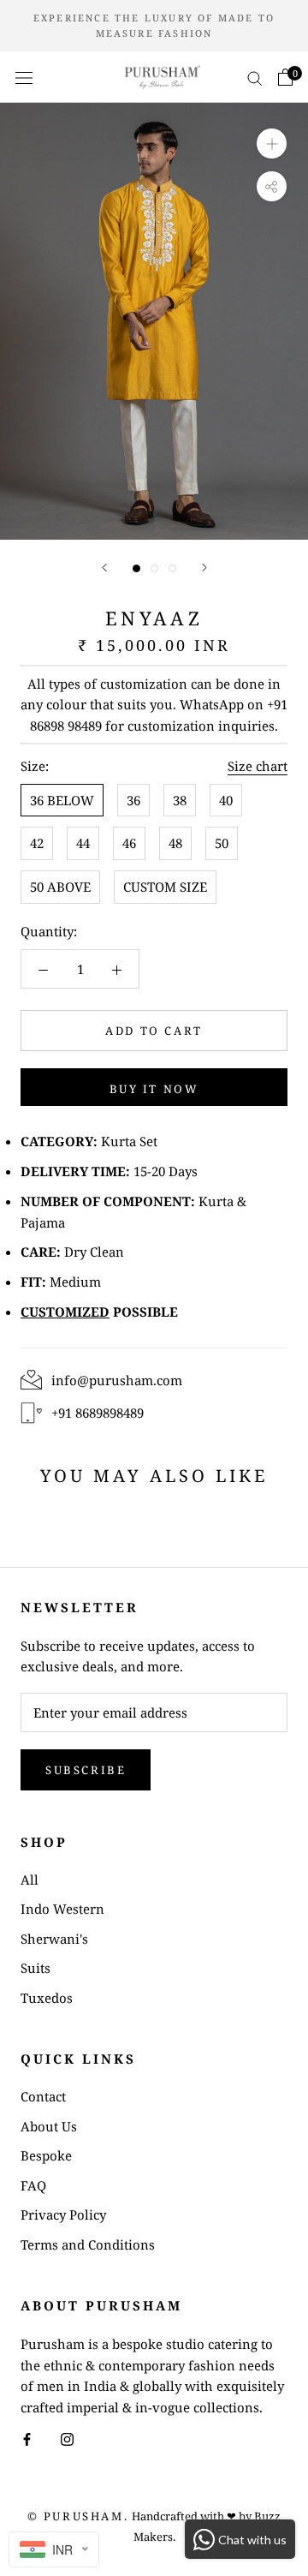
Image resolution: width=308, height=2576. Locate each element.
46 (129, 843)
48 (175, 843)
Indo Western (62, 1909)
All (30, 1880)
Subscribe (86, 1770)
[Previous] (104, 568)
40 (226, 800)
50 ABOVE (60, 887)
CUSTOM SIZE (165, 887)
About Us (49, 2126)
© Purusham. (78, 2516)
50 (222, 843)
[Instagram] (67, 2439)
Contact (43, 2096)
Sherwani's (54, 1939)
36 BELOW (62, 800)
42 (37, 843)
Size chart (258, 766)
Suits (36, 1968)
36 (133, 800)
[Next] (204, 568)
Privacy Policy (63, 2214)
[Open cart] (285, 77)
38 (180, 800)
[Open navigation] (24, 77)
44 (83, 843)
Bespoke (46, 2155)
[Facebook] (27, 2439)
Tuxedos (47, 1998)
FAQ (33, 2185)
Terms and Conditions (88, 2244)
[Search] (255, 77)
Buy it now (154, 1089)
